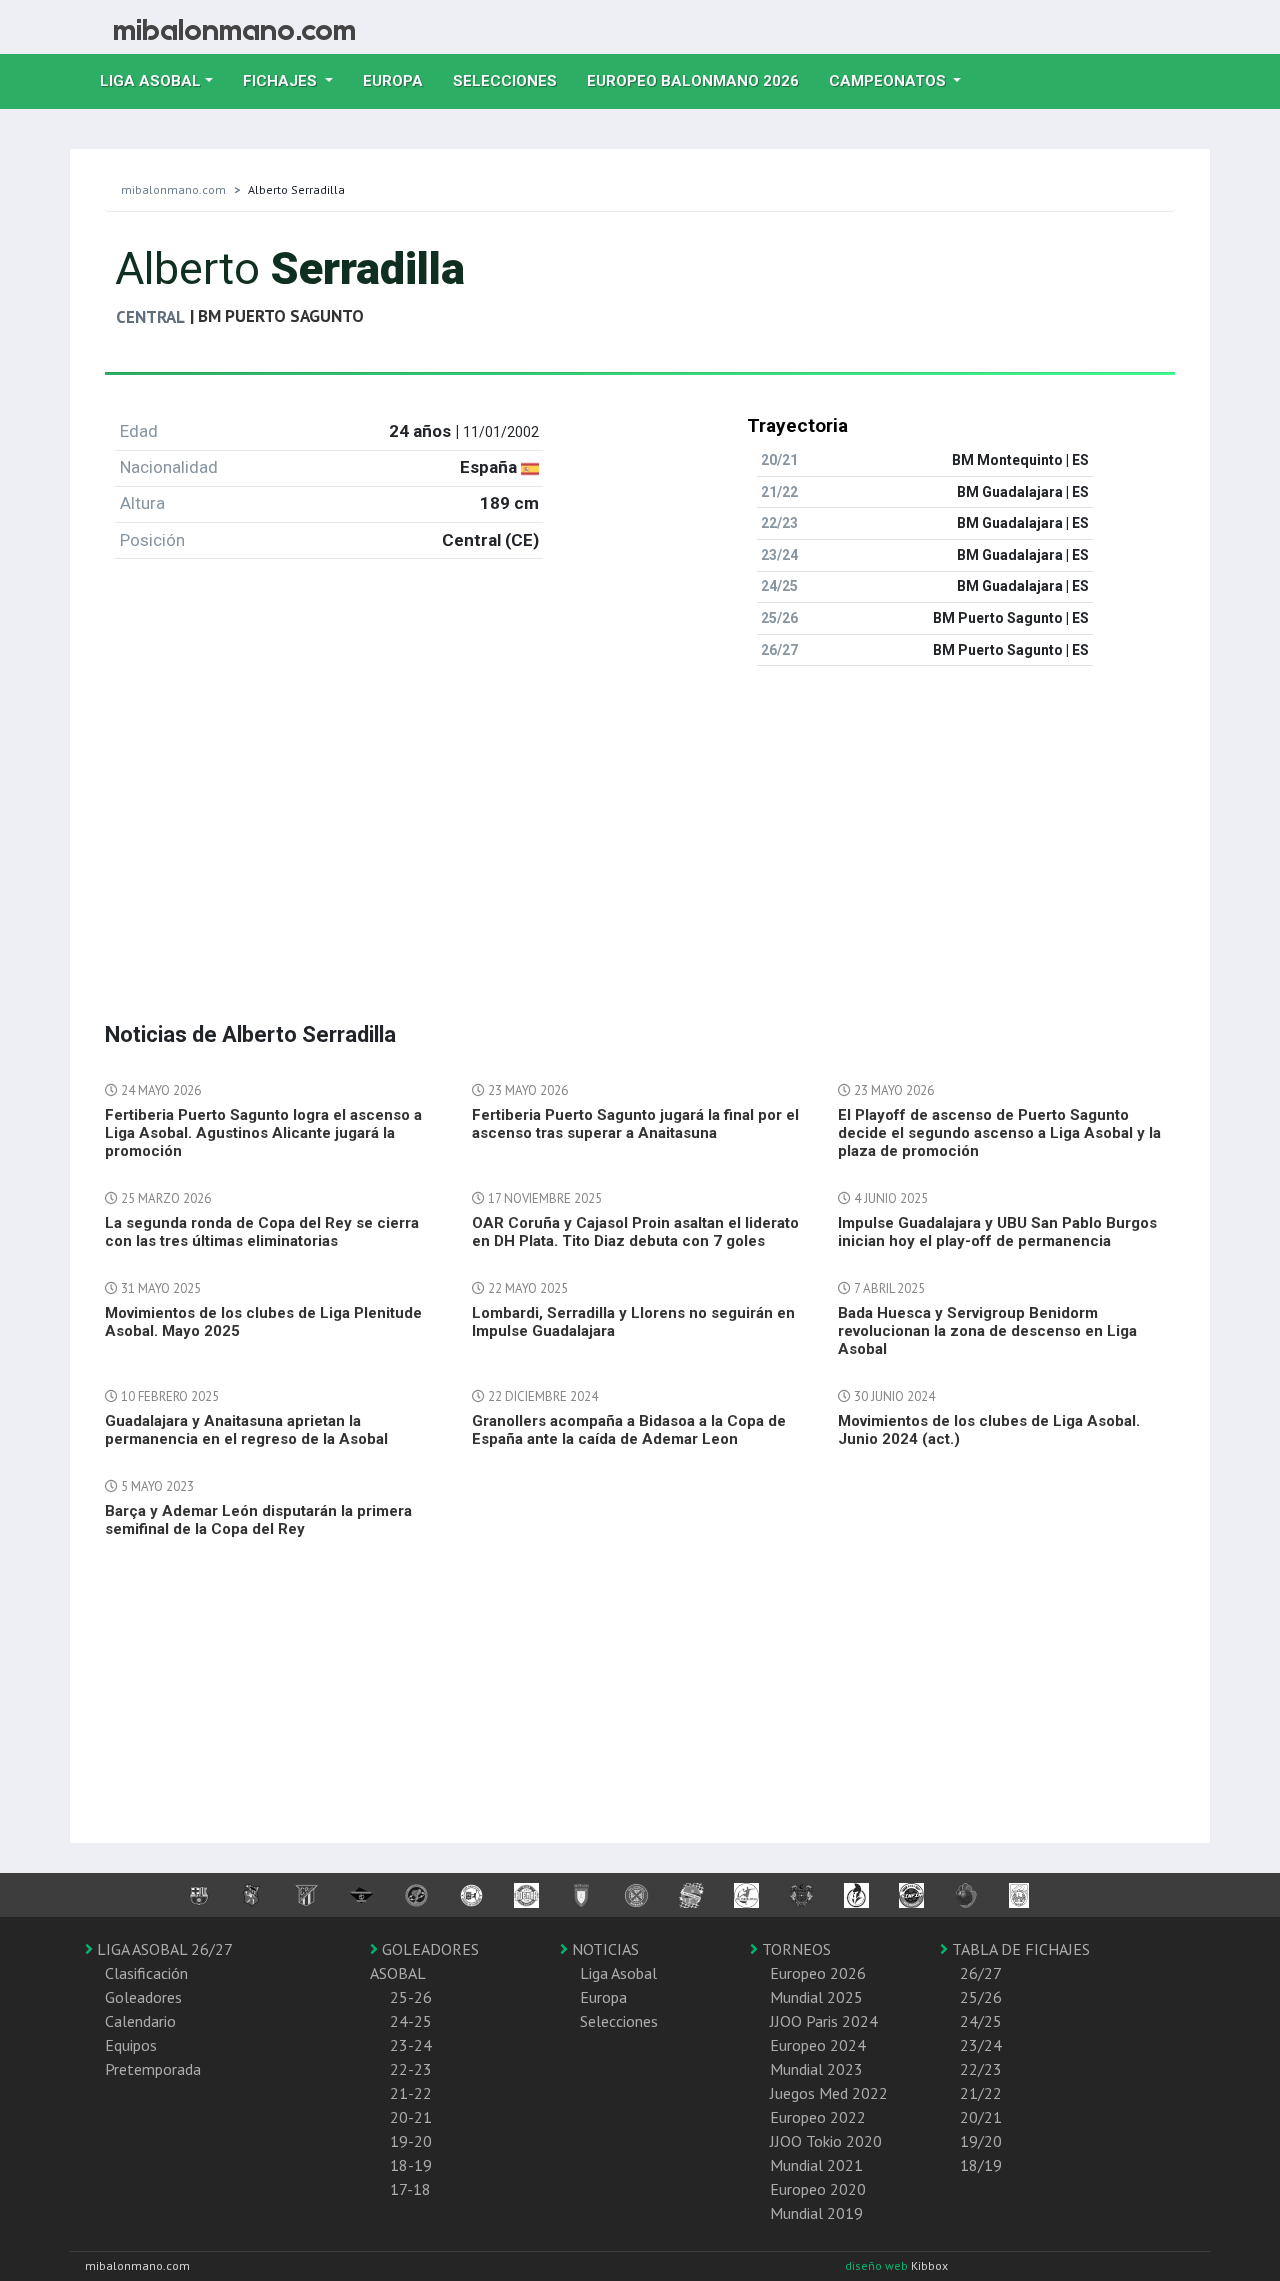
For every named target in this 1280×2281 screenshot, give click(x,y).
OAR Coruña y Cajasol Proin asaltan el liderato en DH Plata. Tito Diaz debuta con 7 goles (635, 1232)
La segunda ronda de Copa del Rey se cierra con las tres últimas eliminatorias (262, 1232)
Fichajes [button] (282, 81)
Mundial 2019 (816, 2213)
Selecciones (512, 80)
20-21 (411, 2117)
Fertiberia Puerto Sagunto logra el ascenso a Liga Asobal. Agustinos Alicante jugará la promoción (263, 1133)
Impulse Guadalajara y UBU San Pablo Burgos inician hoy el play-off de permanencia (997, 1232)
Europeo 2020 (818, 2189)
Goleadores (143, 1997)
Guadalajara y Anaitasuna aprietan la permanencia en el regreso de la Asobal (246, 1430)
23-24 (411, 2045)
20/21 (981, 2117)
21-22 (411, 2093)
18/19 (981, 2165)
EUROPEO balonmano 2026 (700, 80)
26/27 (981, 1973)
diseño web (878, 2265)
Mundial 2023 (816, 2069)
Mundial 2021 (816, 2165)
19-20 (411, 2141)
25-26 (411, 1997)
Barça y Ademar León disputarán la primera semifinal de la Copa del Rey (258, 1520)
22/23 (981, 2069)
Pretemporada (153, 2069)
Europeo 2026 (818, 1973)
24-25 (411, 2021)
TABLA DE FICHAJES (1019, 1949)
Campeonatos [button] (889, 81)
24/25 (981, 2021)
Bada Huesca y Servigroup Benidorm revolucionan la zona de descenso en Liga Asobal (987, 1331)
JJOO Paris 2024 (824, 2021)
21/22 (981, 2093)
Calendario (140, 2021)
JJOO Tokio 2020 (826, 2141)
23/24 (981, 2045)
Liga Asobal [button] (150, 81)
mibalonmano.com (173, 189)
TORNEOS (794, 1949)
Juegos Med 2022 (829, 2093)
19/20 (981, 2141)
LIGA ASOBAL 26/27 (163, 1949)
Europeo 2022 (818, 2117)
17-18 (410, 2189)
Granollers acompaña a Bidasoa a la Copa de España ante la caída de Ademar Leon (629, 1430)
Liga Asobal (618, 1973)
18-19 (411, 2165)
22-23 (411, 2069)
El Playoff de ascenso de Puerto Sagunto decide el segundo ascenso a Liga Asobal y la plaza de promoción (999, 1133)
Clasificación (146, 1973)
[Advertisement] (640, 822)
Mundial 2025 (816, 1997)
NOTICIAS (603, 1949)
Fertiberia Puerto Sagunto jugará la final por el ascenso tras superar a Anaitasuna (635, 1124)
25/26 (981, 1997)
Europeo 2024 (818, 2045)
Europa (400, 80)
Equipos (131, 2045)
